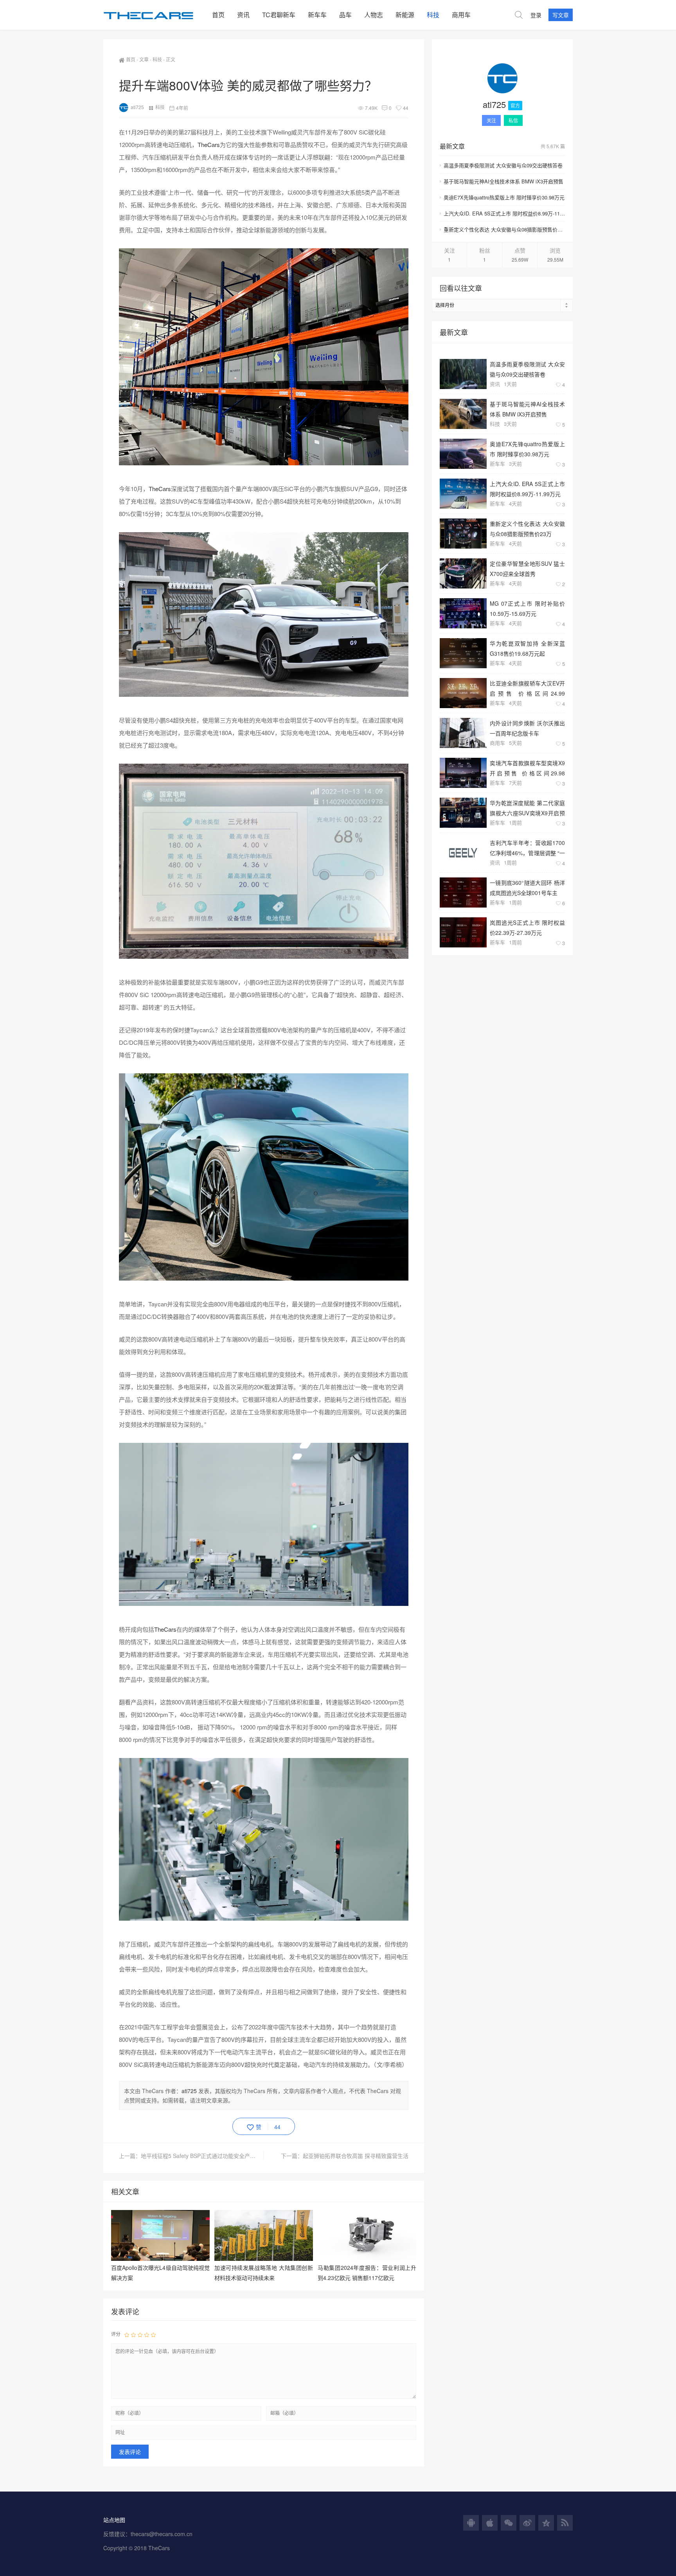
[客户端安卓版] (471, 2523)
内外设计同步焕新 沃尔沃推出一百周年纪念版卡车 (527, 728)
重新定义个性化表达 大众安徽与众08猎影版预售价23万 (504, 229)
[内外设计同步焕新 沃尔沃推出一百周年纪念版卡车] (463, 733)
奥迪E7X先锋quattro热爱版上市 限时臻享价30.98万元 (504, 197)
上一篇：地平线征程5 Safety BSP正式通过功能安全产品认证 (191, 2156)
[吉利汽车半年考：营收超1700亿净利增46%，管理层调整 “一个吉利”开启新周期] (463, 853)
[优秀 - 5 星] (153, 2334)
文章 (144, 59)
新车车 (317, 15)
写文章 (561, 15)
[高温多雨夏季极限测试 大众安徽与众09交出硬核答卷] (463, 374)
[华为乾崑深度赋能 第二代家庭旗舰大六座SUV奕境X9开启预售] (463, 813)
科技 (433, 15)
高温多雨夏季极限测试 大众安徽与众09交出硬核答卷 (503, 165)
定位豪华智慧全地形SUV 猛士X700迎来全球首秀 (527, 568)
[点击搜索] (519, 15)
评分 (116, 2334)
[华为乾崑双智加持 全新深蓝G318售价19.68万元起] (463, 653)
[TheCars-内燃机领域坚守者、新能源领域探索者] (155, 15)
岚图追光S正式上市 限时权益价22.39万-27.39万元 (527, 927)
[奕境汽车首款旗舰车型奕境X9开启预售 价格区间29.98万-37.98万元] (463, 773)
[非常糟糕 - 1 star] (127, 2334)
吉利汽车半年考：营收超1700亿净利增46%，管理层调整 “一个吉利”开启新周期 (527, 848)
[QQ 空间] (546, 2523)
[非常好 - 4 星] (147, 2334)
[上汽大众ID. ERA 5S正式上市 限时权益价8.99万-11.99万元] (463, 494)
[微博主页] (527, 2523)
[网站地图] (565, 2523)
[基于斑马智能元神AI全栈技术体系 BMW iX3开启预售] (463, 414)
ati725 (137, 107)
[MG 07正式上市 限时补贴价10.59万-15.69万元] (463, 613)
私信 (513, 120)
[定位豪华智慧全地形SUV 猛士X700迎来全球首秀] (463, 573)
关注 (491, 120)
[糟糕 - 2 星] (133, 2334)
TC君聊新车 (279, 15)
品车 (345, 15)
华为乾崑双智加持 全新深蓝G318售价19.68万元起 (527, 648)
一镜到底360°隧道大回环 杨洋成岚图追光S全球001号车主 (527, 887)
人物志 (374, 15)
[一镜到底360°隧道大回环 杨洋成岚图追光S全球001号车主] (463, 892)
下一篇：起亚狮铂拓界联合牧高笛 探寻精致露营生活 (345, 2156)
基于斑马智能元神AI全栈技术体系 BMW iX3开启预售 (503, 181)
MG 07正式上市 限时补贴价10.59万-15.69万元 (527, 608)
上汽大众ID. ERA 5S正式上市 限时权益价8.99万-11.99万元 (504, 213)
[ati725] (502, 80)
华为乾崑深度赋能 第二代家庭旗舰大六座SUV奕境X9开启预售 (527, 808)
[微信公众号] (509, 2523)
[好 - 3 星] (140, 2334)
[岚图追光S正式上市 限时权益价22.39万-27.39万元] (463, 932)
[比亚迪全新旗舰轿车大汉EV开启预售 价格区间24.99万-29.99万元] (463, 693)
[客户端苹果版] (490, 2523)
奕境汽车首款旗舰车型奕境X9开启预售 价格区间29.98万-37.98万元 (527, 768)
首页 (218, 15)
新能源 (405, 15)
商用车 (461, 15)
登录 (536, 15)
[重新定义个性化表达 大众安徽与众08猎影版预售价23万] (463, 534)
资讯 (243, 15)
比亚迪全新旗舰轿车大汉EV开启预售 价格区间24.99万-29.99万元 (527, 688)
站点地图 (114, 2520)
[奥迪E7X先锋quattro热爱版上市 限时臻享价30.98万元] (463, 454)
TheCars (209, 144)
